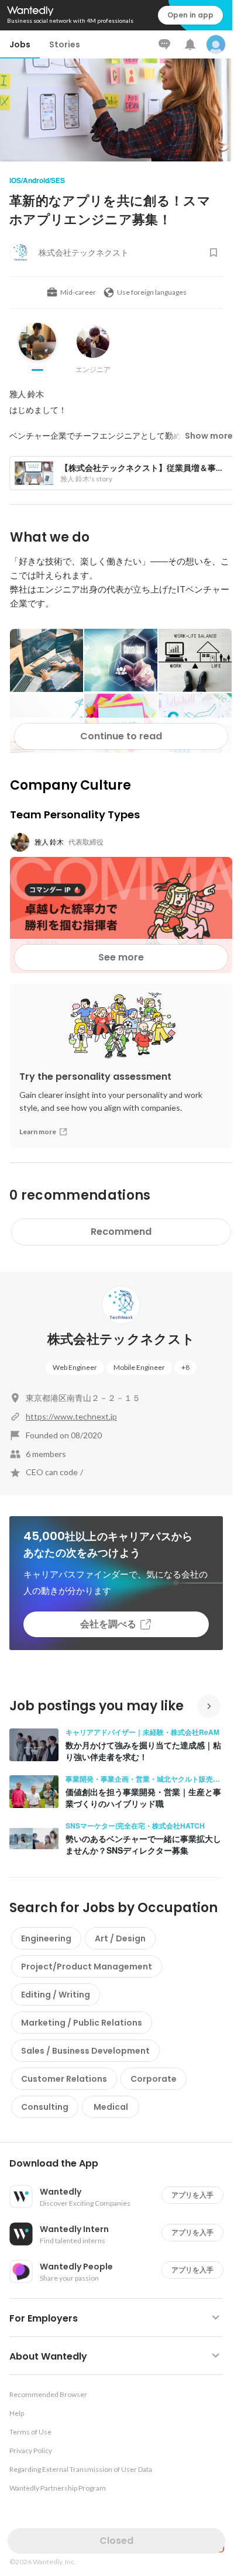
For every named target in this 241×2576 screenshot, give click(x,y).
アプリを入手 (192, 2195)
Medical (111, 2107)
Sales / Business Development (85, 2051)
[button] (121, 2164)
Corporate (154, 2079)
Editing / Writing (56, 1995)
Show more (209, 436)
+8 (185, 1367)
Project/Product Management (87, 1967)
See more (121, 957)
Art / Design (120, 1938)
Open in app (190, 15)
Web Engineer (75, 1367)
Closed (116, 2541)
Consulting (45, 2107)
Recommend (121, 1232)
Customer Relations (64, 2079)
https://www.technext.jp (71, 1416)
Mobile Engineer (139, 1367)
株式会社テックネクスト (121, 1339)
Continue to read (121, 736)
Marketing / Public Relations (82, 2023)
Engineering (46, 1938)
